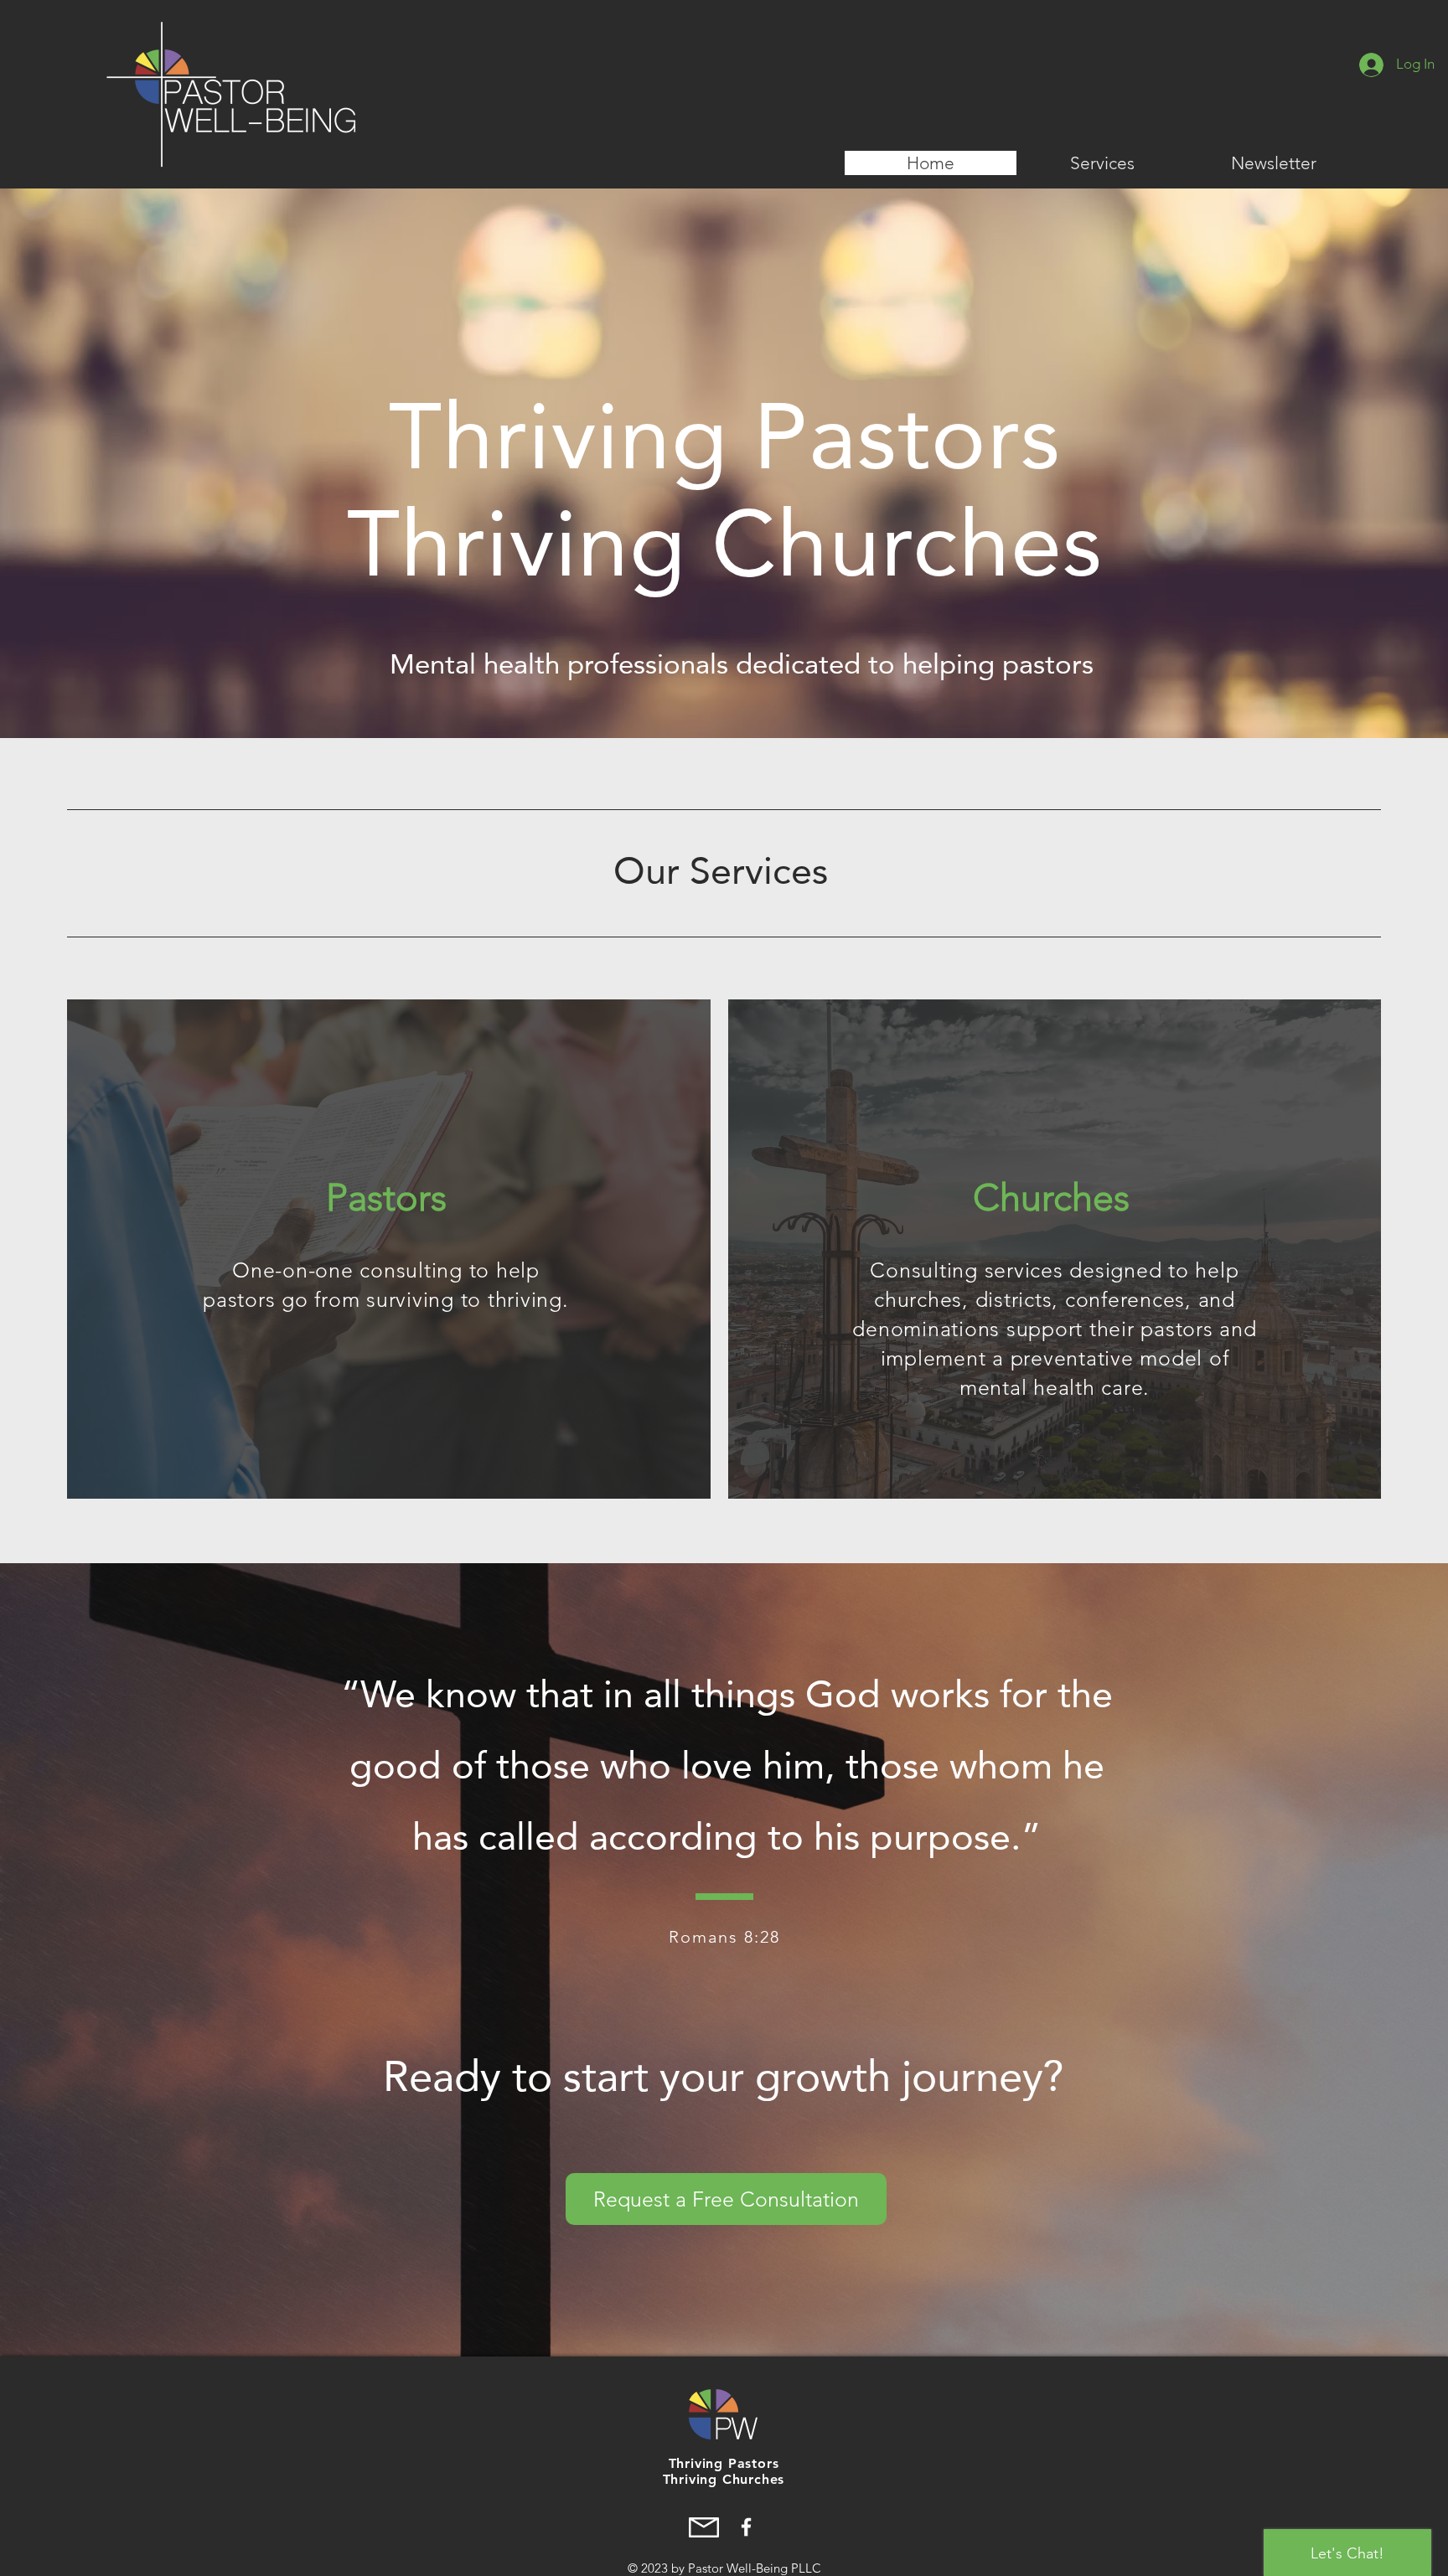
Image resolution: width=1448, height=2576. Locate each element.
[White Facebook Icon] (746, 2527)
